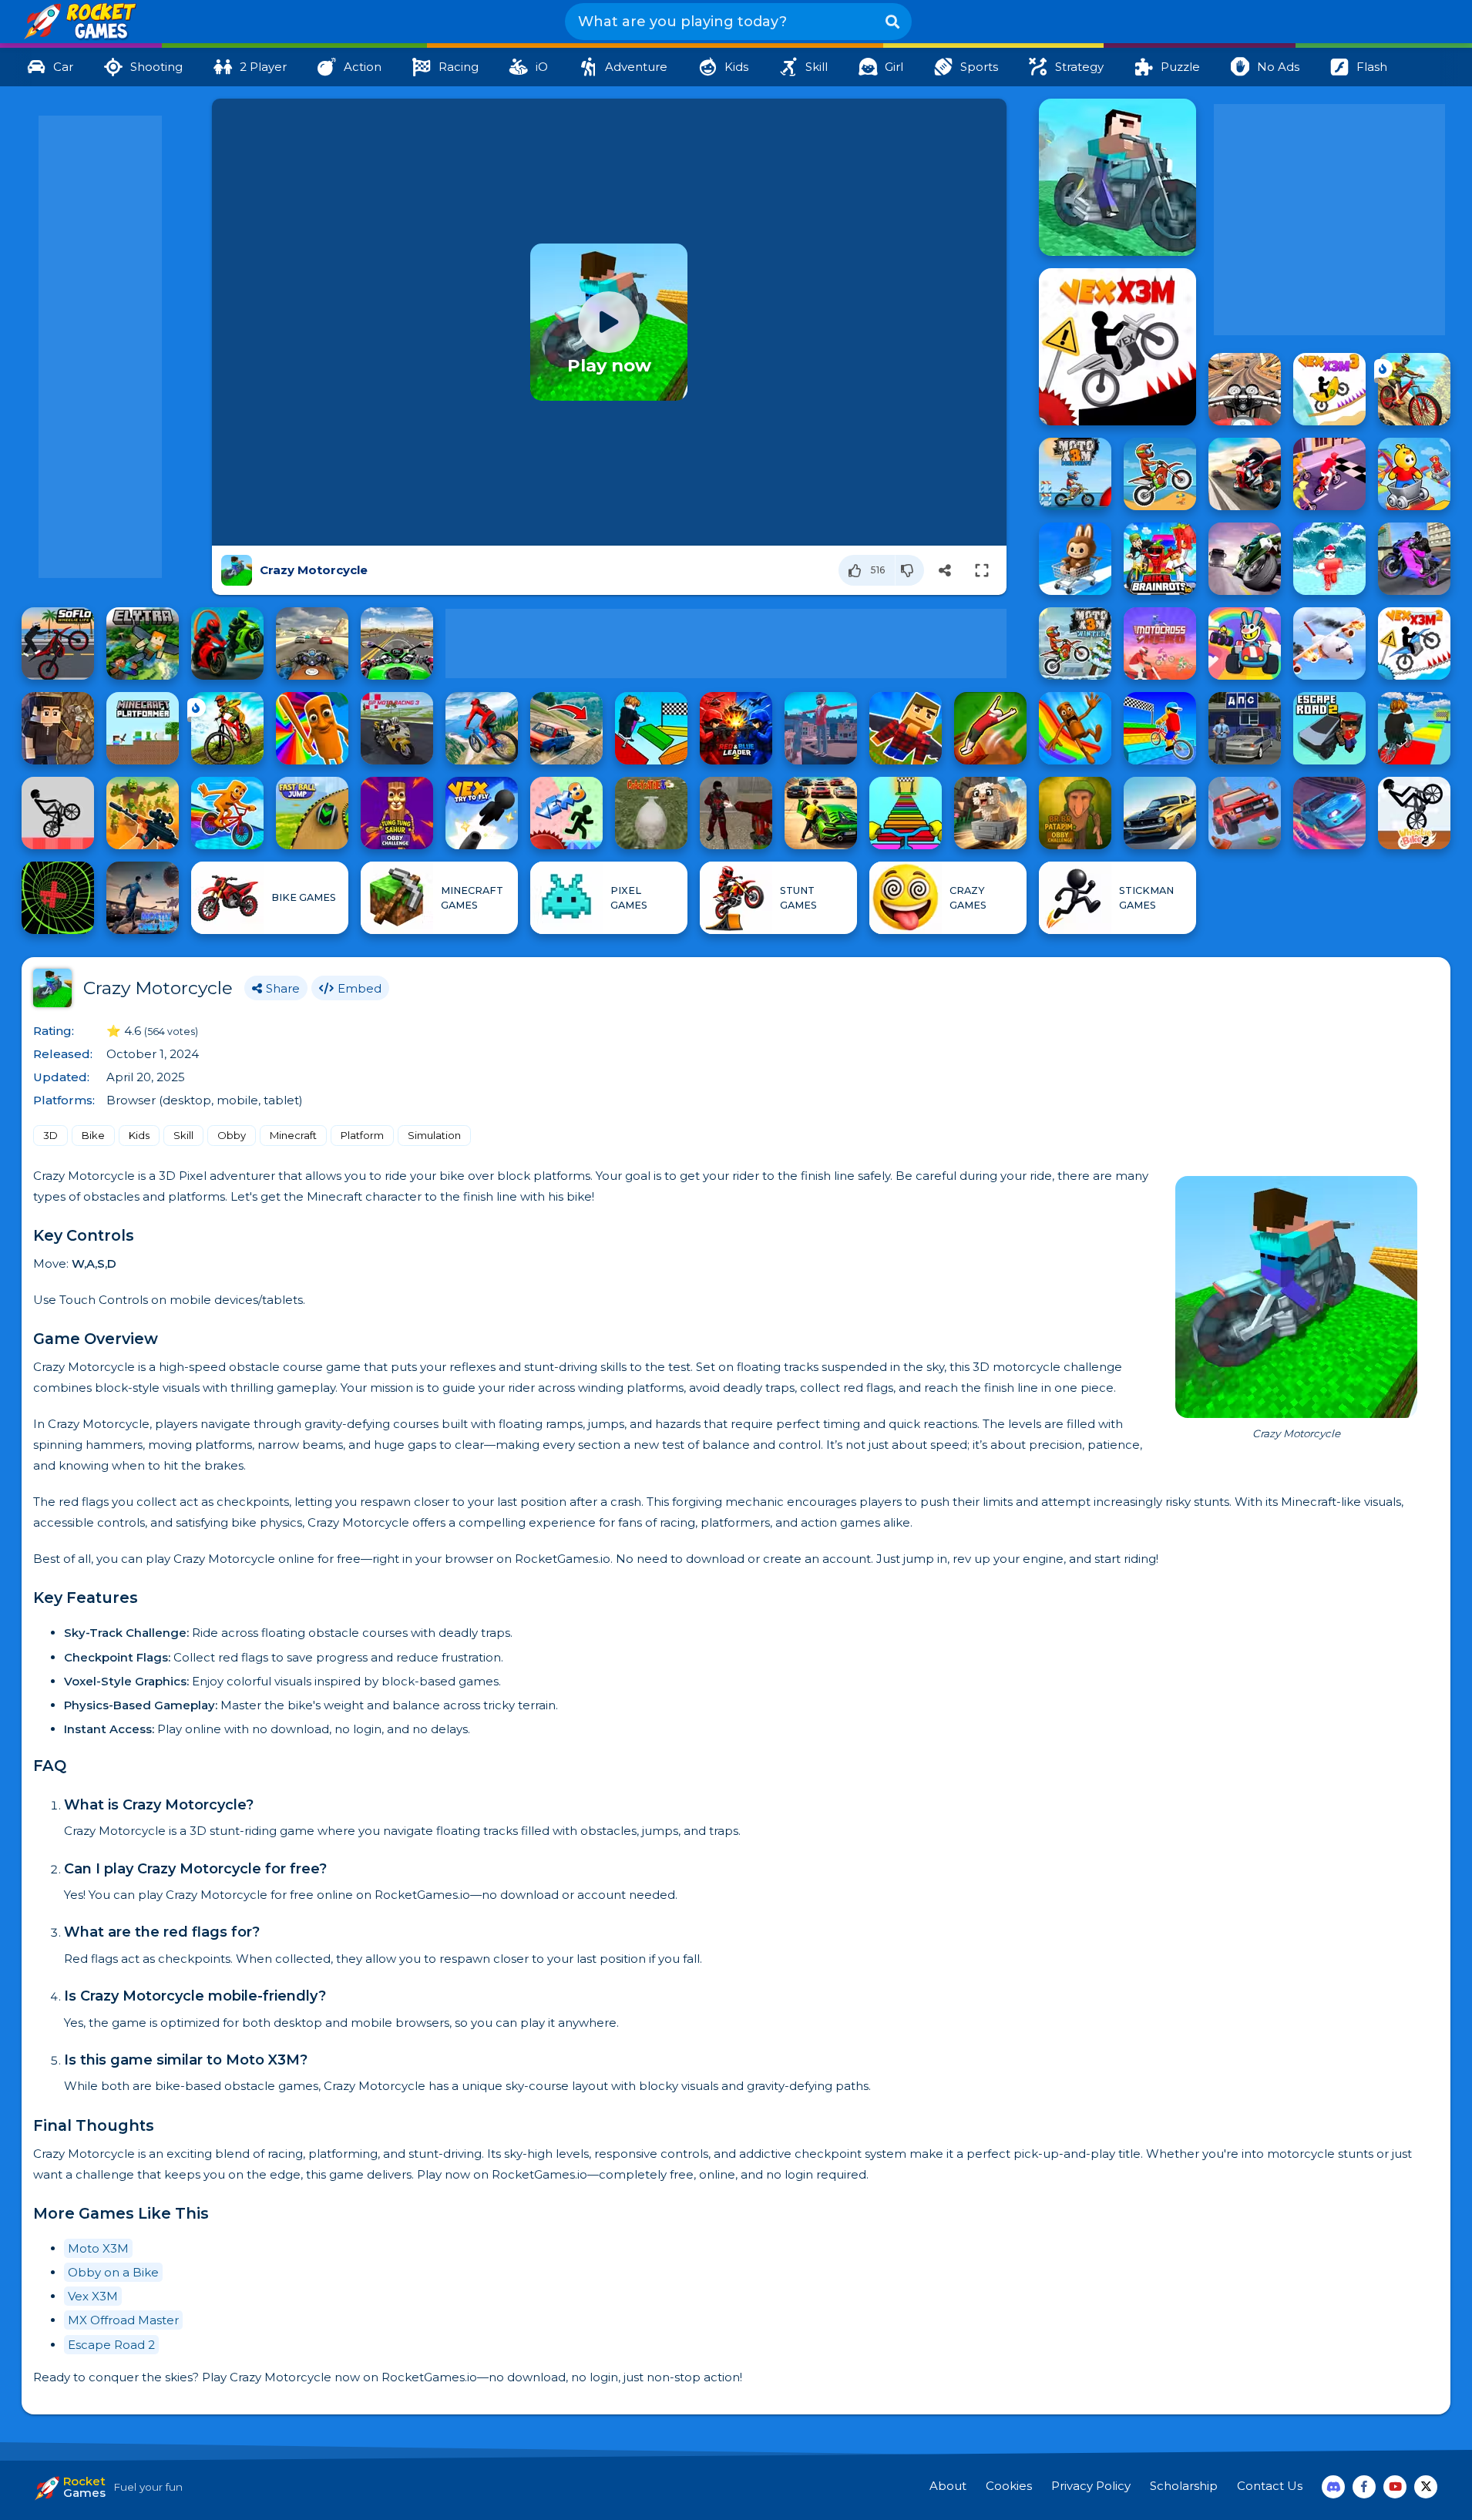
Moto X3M (98, 2248)
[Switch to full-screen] (982, 570)
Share (283, 988)
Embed (360, 988)
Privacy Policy (1091, 2486)
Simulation (434, 1135)
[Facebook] (1364, 2487)
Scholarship (1184, 2486)
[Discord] (1333, 2487)
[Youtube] (1395, 2487)
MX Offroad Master (123, 2320)
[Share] (945, 570)
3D (50, 1135)
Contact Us (1270, 2486)
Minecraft (293, 1135)
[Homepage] (79, 22)
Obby (232, 1135)
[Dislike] (910, 570)
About (948, 2486)
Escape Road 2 (111, 2345)
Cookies (1009, 2486)
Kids (139, 1135)
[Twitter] (1426, 2487)
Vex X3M (93, 2296)
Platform (362, 1135)
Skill (183, 1135)
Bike (93, 1135)
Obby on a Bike (113, 2272)
